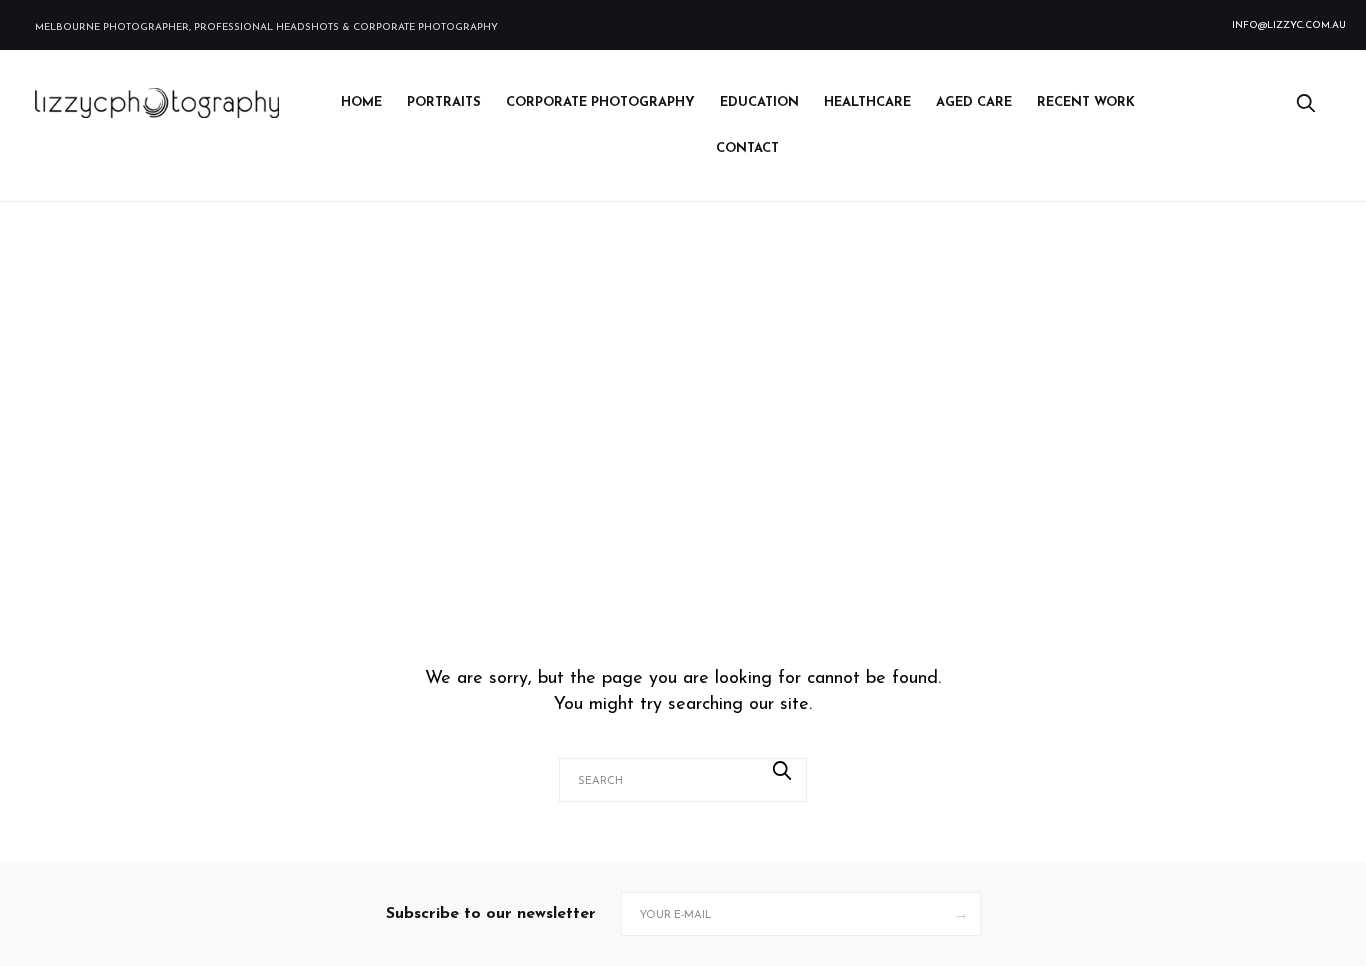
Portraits (444, 102)
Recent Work (1086, 102)
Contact (747, 148)
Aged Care (974, 102)
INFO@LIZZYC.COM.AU (1289, 25)
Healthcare (867, 102)
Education (759, 102)
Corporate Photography (600, 102)
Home (361, 102)
